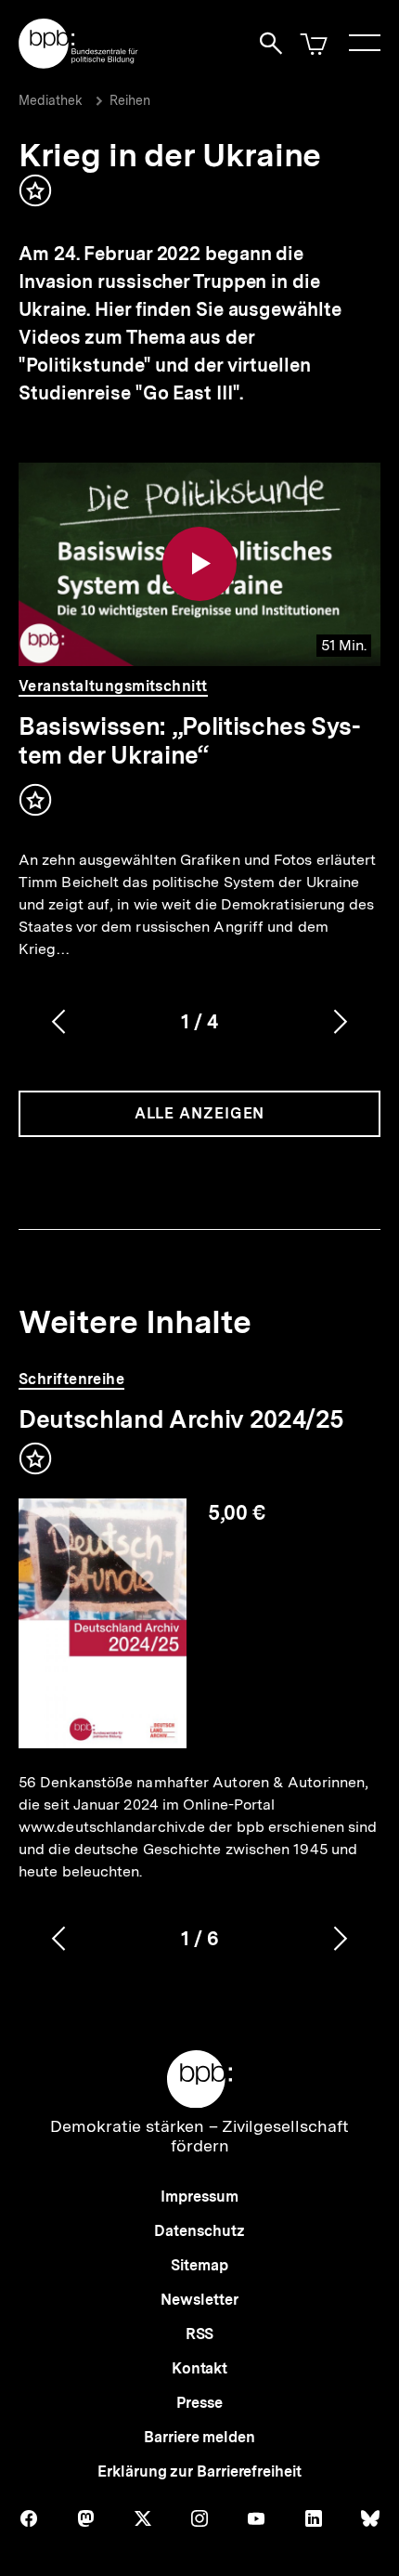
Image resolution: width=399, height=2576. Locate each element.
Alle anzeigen (200, 1113)
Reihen (130, 100)
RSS (200, 2334)
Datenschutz (199, 2231)
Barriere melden (199, 2437)
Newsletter (199, 2300)
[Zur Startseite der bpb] (79, 63)
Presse (199, 2403)
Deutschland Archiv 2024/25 (181, 1419)
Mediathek (51, 100)
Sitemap (199, 2265)
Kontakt (199, 2368)
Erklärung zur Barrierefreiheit (199, 2471)
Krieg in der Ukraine (170, 155)
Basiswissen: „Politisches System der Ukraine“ (190, 740)
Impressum (199, 2197)
